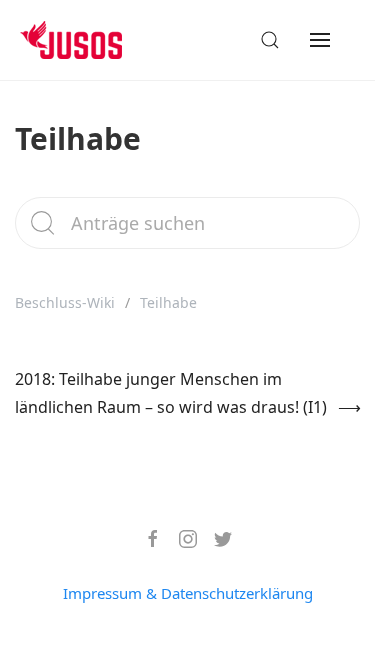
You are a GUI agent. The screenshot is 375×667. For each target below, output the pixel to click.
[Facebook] (145, 539)
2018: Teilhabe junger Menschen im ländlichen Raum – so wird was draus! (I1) (171, 393)
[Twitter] (215, 539)
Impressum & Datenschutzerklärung (188, 593)
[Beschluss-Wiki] (86, 40)
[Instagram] (180, 539)
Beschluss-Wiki (65, 302)
